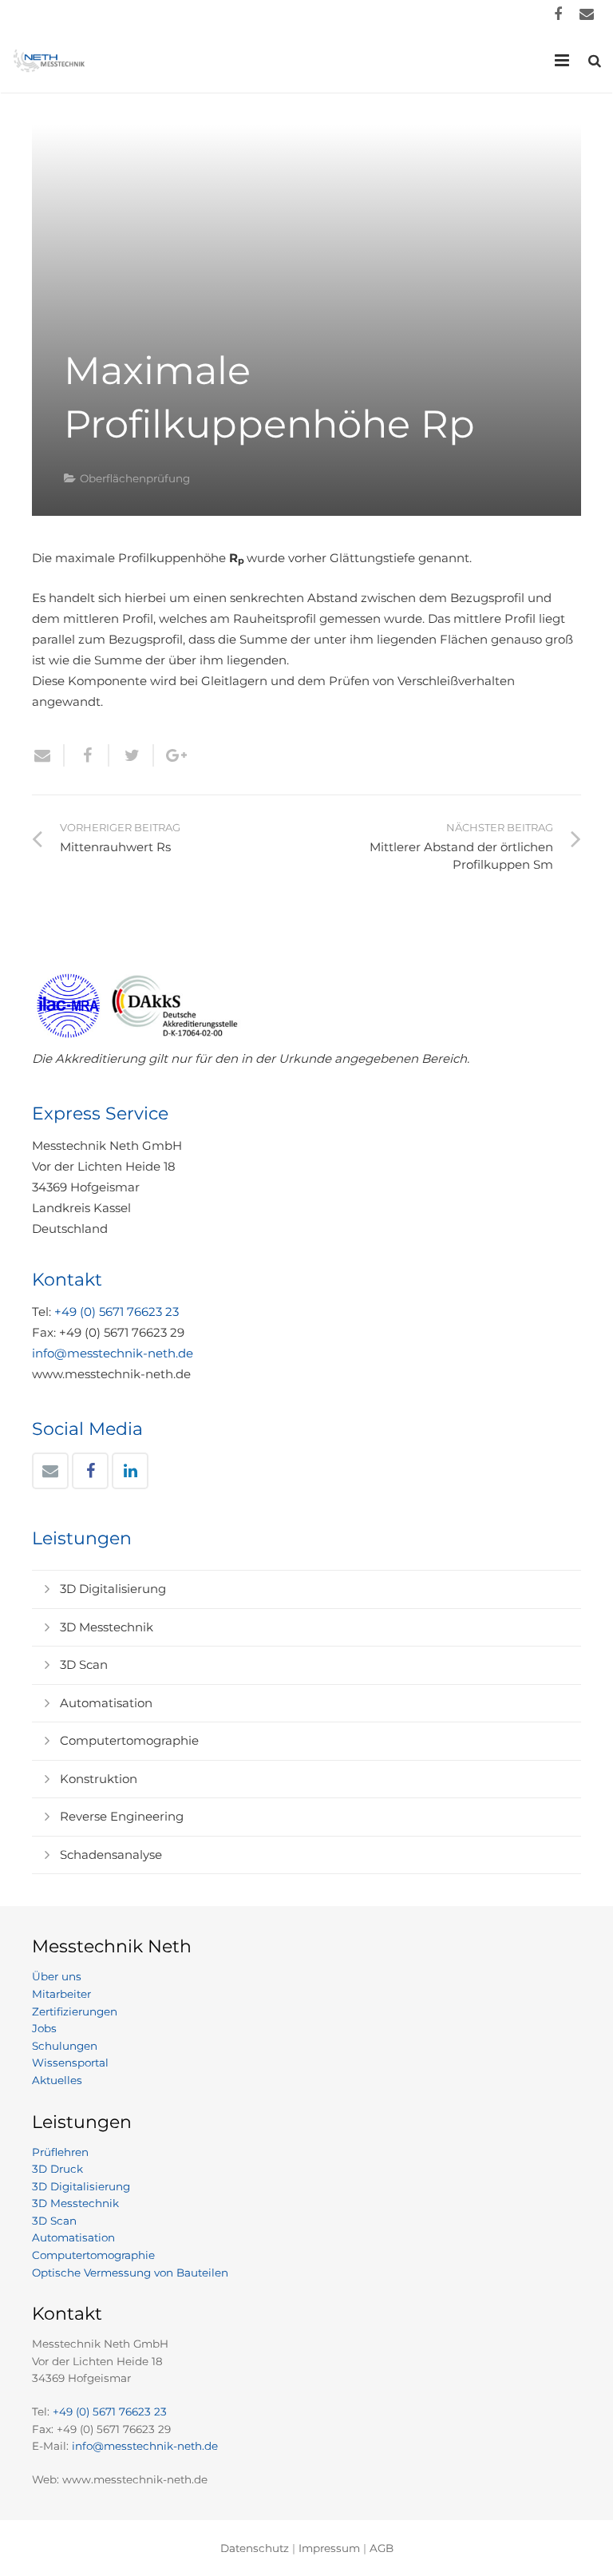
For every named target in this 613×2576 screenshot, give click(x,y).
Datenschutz (255, 2548)
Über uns (57, 1976)
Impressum (329, 2548)
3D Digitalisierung (113, 1589)
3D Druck (57, 2169)
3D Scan (84, 1664)
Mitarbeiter (61, 1994)
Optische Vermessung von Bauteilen (130, 2273)
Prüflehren (60, 2152)
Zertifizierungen (75, 2011)
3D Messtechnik (107, 1627)
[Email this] (48, 755)
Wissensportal (70, 2063)
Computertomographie (129, 1740)
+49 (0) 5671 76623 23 (117, 1312)
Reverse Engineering (122, 1816)
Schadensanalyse (111, 1855)
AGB (382, 2548)
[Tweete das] (132, 755)
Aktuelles (57, 2080)
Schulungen (65, 2046)
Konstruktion (99, 1779)
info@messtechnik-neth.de (113, 1353)
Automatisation (106, 1703)
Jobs (44, 2028)
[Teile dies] (87, 755)
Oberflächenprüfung (135, 478)
